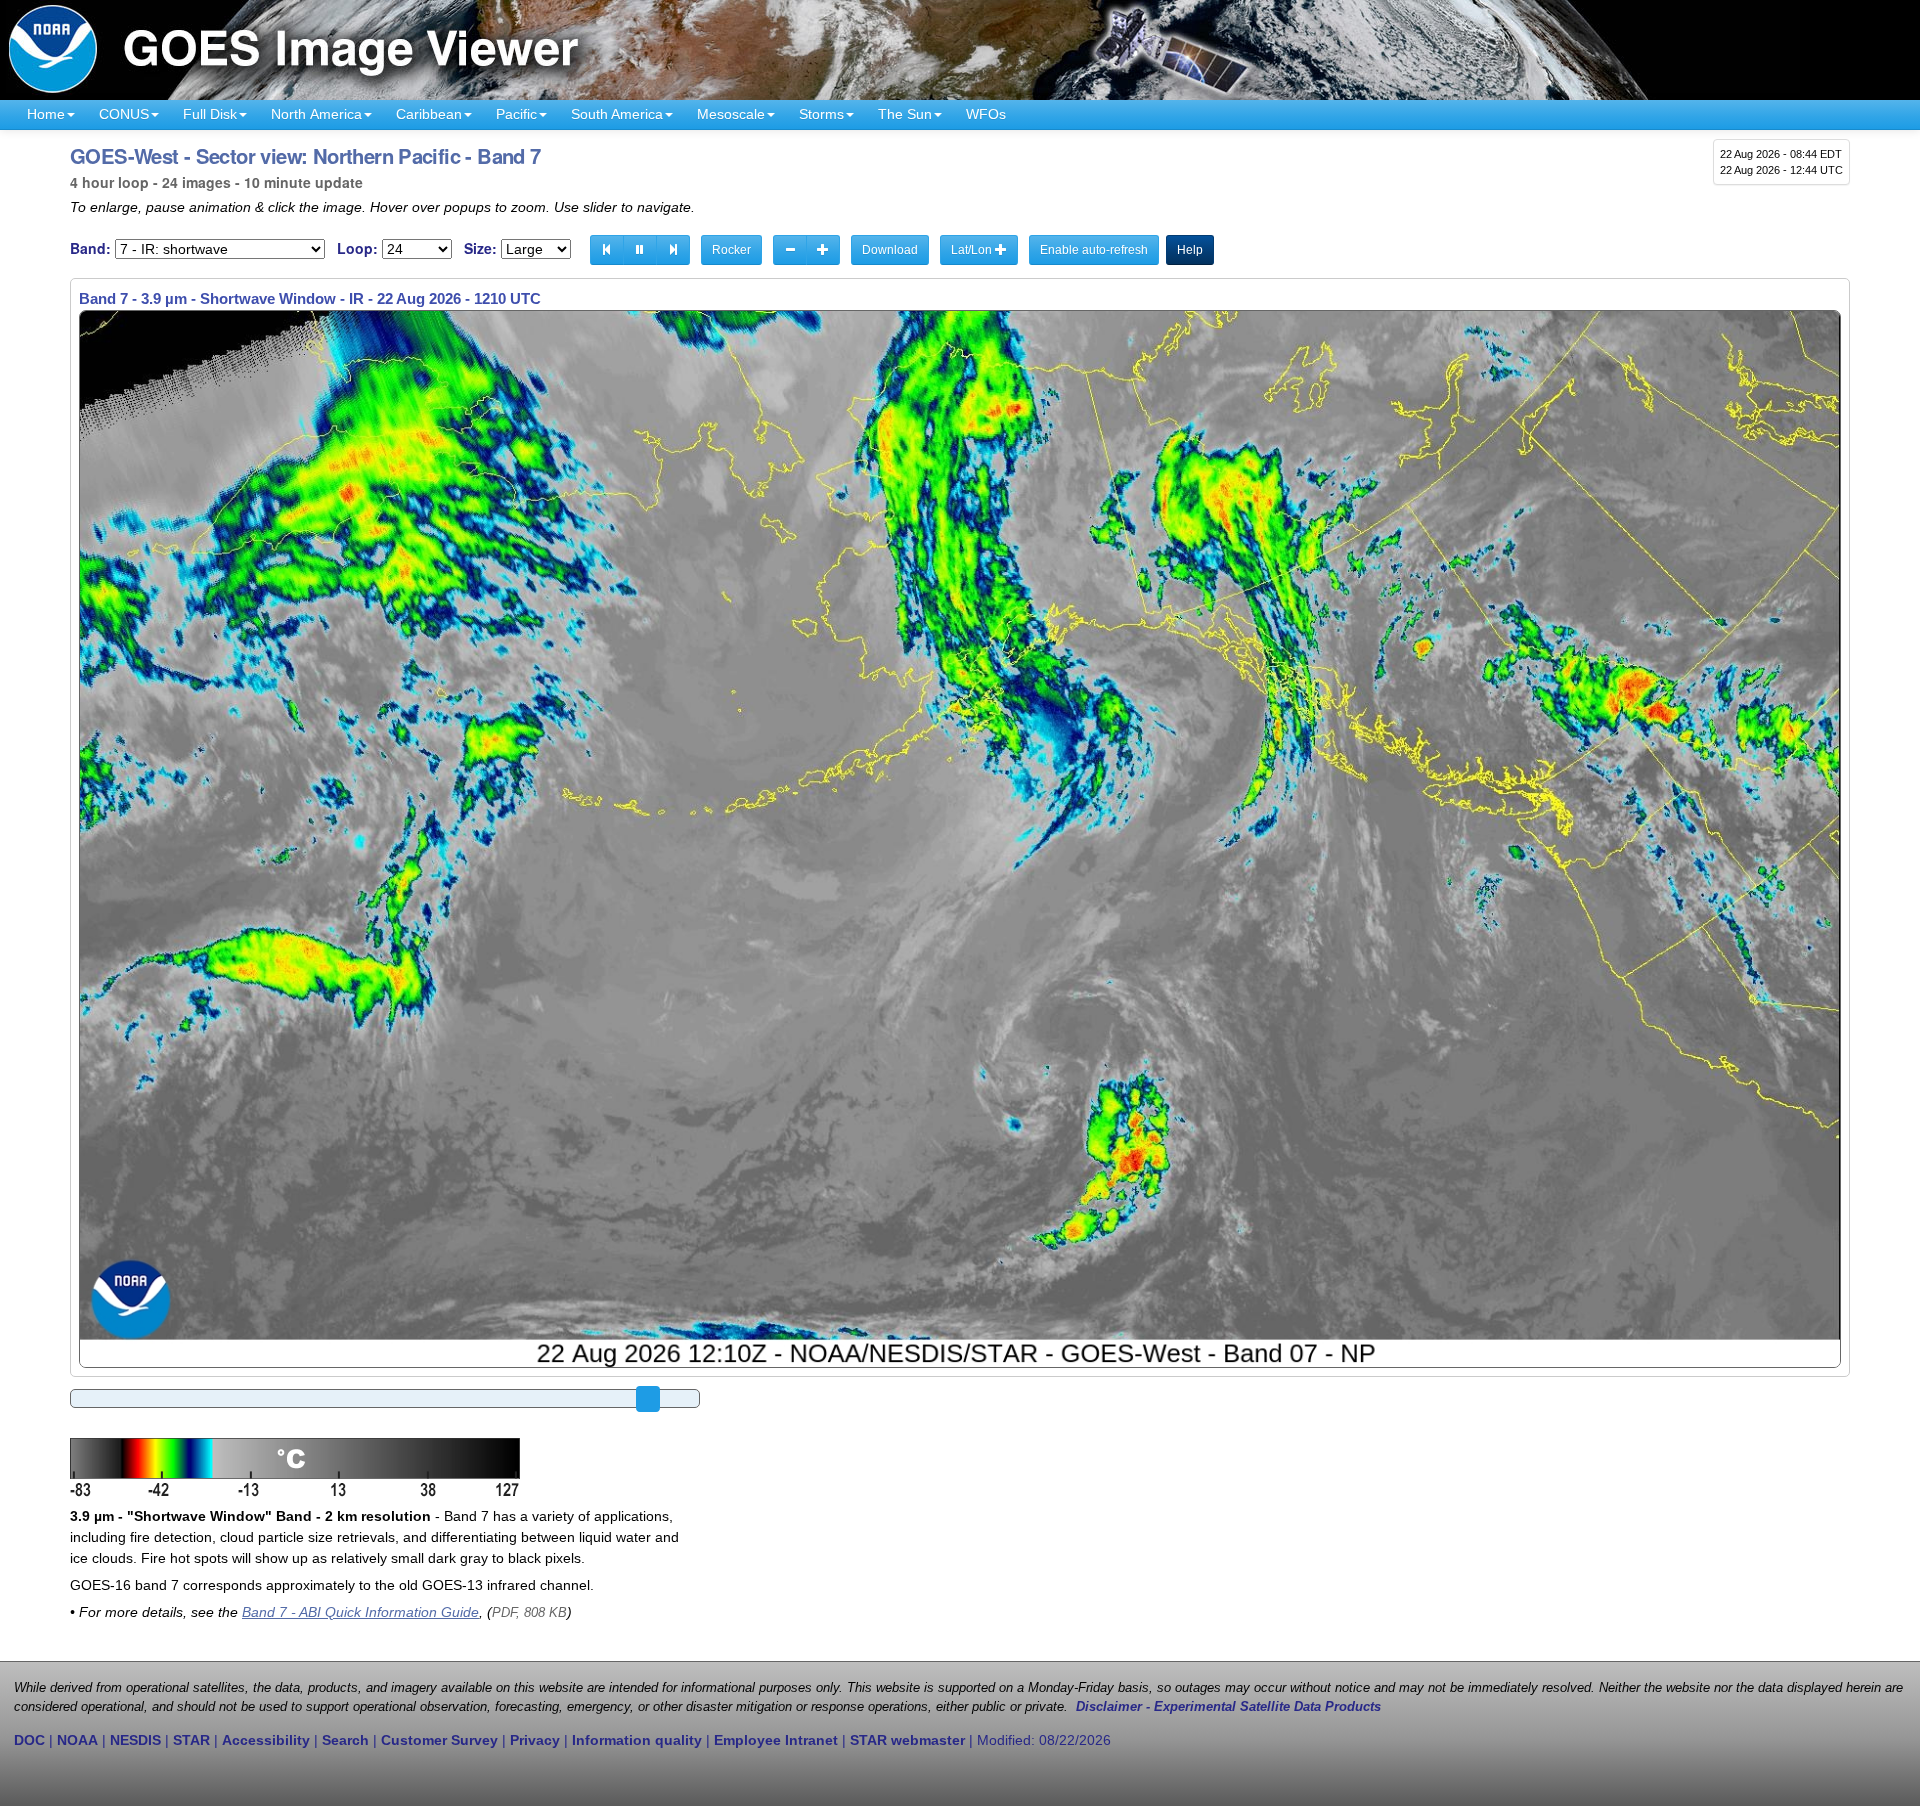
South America (617, 114)
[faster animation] (823, 250)
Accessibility (266, 1740)
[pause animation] (640, 250)
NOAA (77, 1740)
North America (316, 114)
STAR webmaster (907, 1740)
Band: (90, 248)
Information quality (637, 1740)
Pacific (516, 114)
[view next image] (673, 250)
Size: (480, 248)
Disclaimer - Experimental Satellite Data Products (1228, 1707)
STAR (191, 1740)
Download (890, 250)
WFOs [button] (986, 114)
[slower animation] (790, 250)
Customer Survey (439, 1740)
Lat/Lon (973, 250)
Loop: (357, 248)
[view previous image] (607, 250)
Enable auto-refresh (1094, 250)
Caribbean (429, 114)
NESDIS (135, 1740)
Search (345, 1740)
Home (46, 114)
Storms (821, 114)
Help (1190, 250)
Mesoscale (731, 114)
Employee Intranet (776, 1740)
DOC (29, 1740)
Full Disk (210, 114)
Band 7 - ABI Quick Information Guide (360, 1612)
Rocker (731, 250)
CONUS (124, 114)
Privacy (535, 1740)
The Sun (905, 114)
